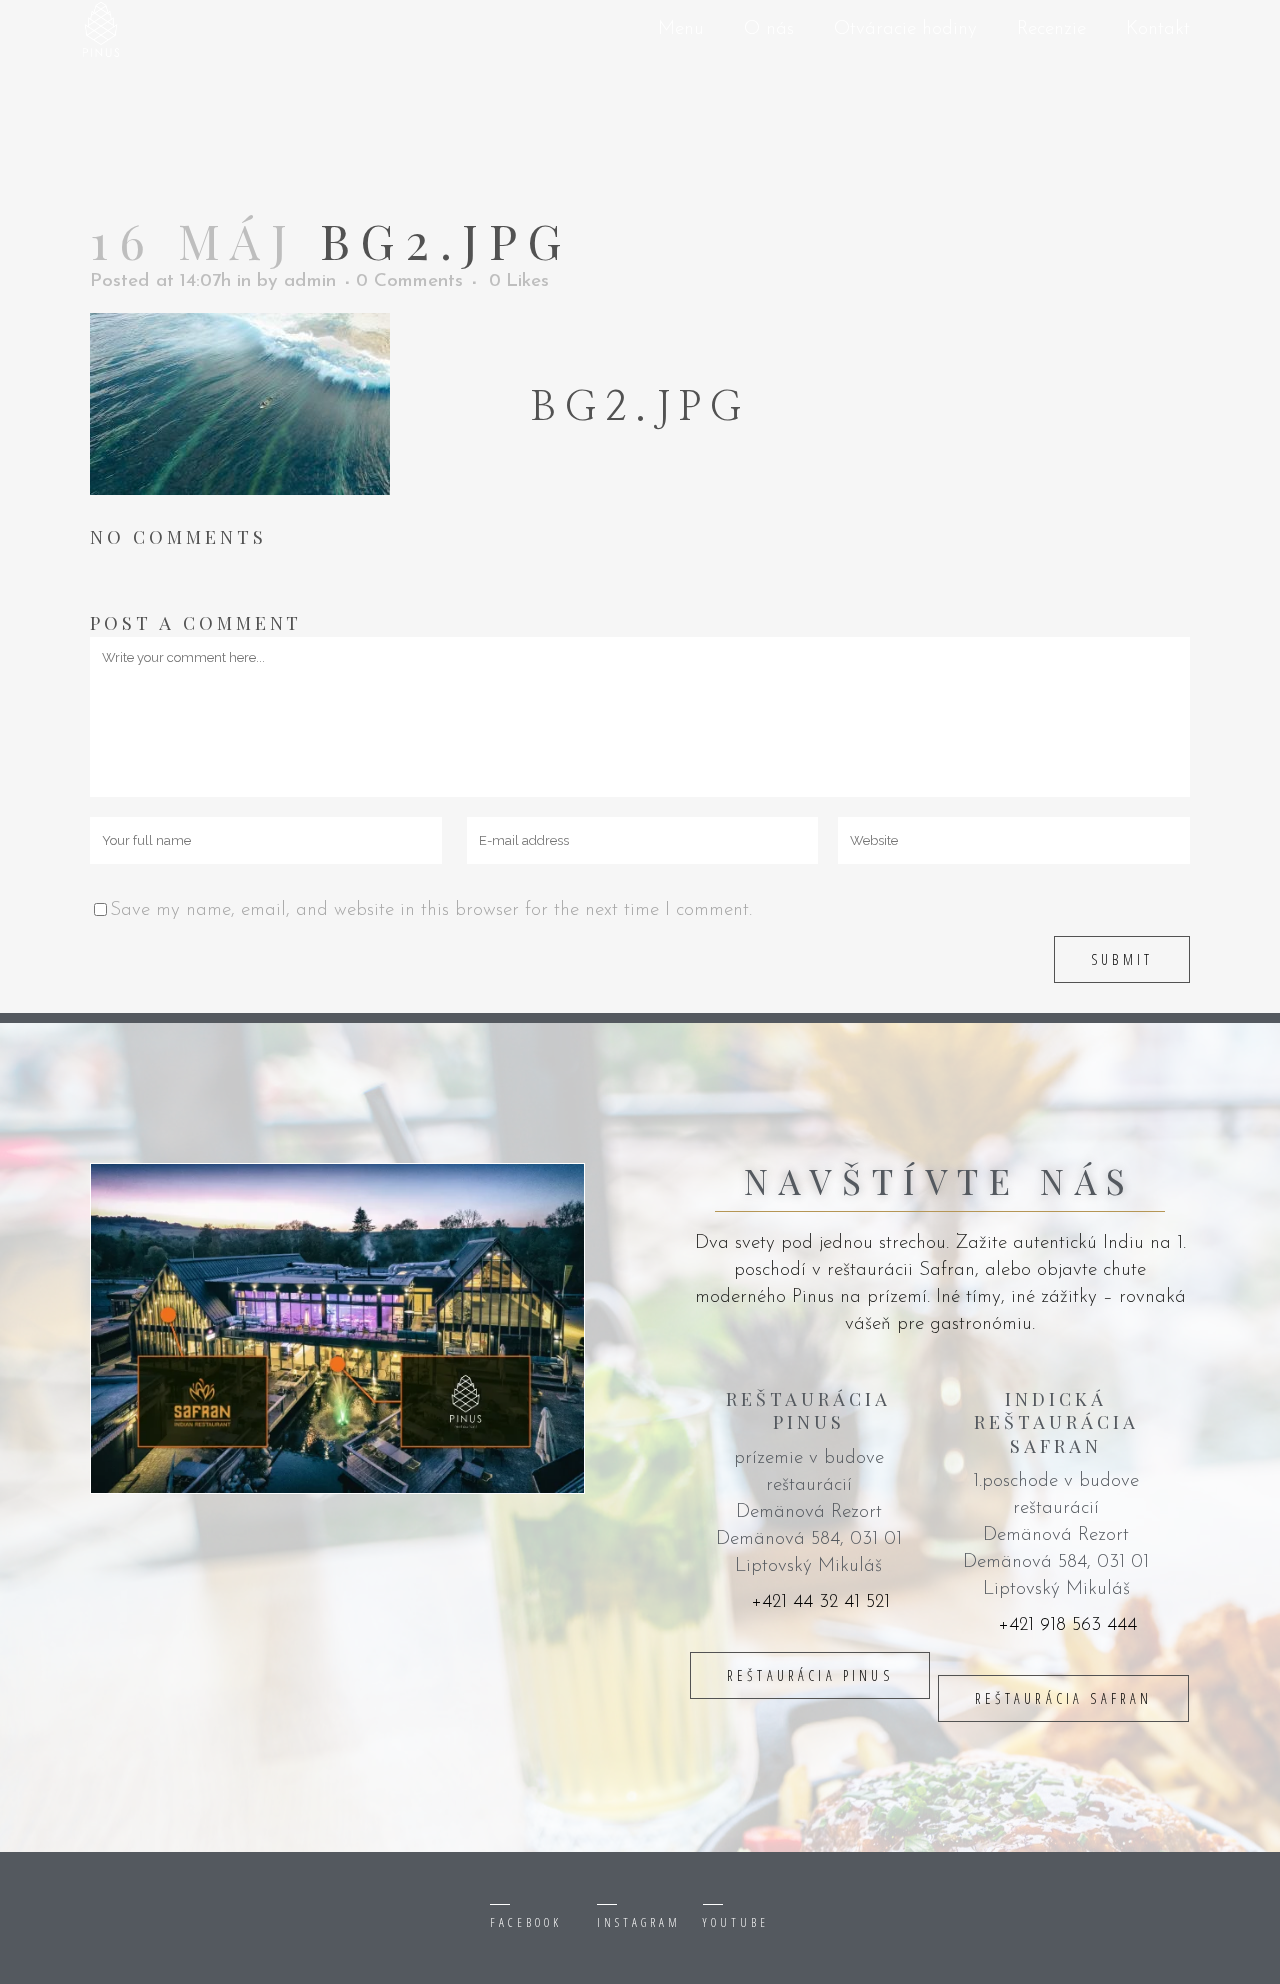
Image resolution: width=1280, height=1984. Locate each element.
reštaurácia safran (1064, 1698)
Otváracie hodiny (905, 29)
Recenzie (1051, 29)
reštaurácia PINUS (810, 1675)
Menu (681, 29)
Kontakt (1158, 29)
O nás (769, 29)
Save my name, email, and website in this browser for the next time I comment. (431, 910)
